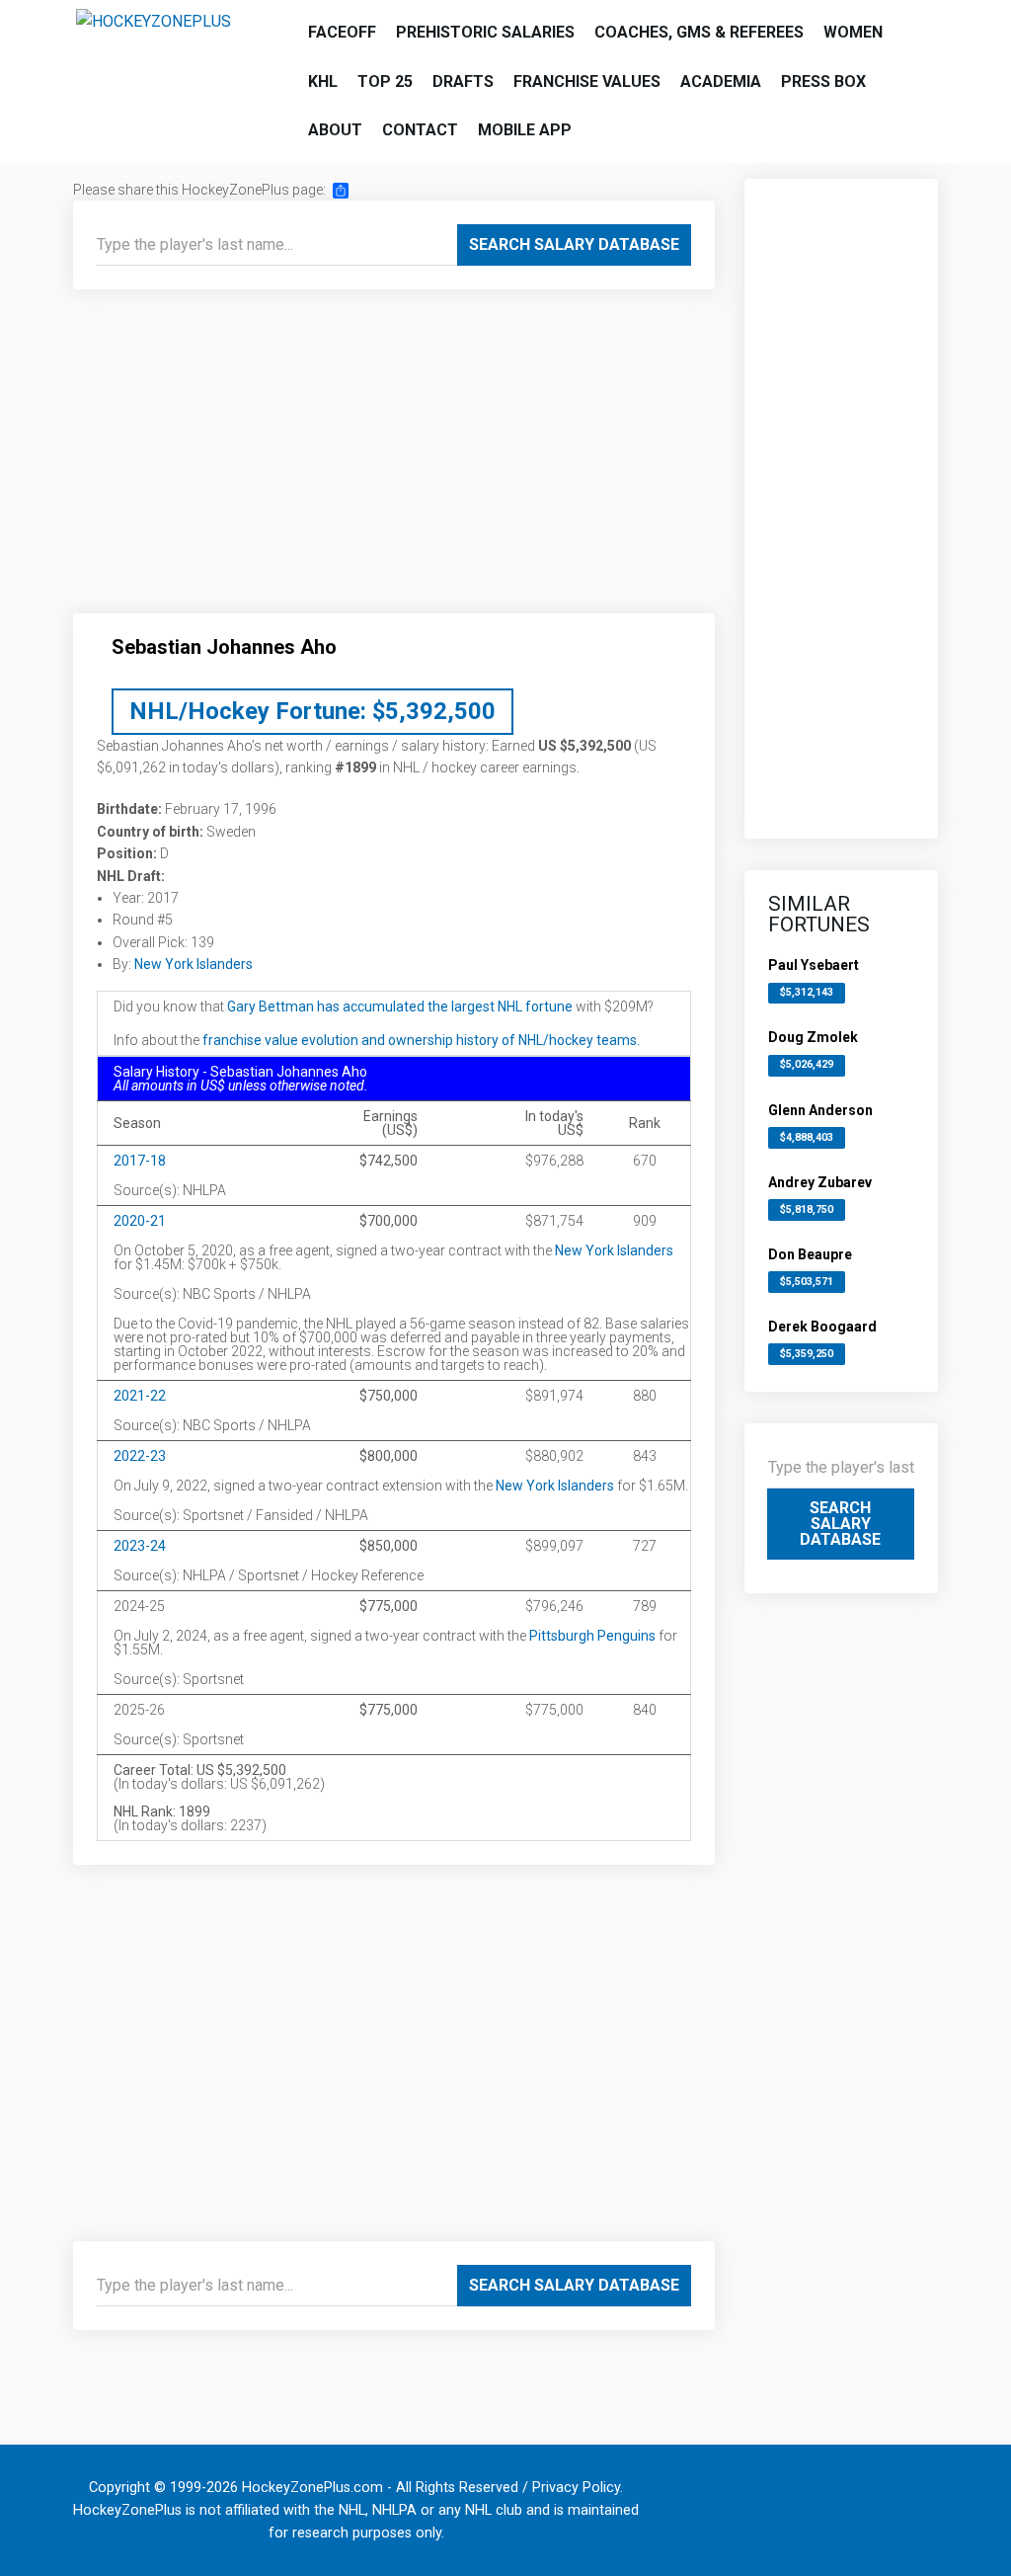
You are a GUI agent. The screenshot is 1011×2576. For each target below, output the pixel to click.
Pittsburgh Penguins (592, 1636)
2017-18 (140, 1161)
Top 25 (385, 81)
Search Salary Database (574, 244)
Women (853, 32)
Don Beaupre (810, 1254)
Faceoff (342, 32)
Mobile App (525, 130)
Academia (721, 81)
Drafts (463, 81)
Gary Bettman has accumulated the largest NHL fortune (400, 1006)
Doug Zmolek (813, 1037)
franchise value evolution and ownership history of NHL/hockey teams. (421, 1040)
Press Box (823, 81)
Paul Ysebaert (814, 965)
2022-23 (140, 1456)
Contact (420, 130)
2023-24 (140, 1546)
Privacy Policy (576, 2488)
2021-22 (140, 1396)
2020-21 (140, 1221)
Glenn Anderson (820, 1110)
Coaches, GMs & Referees (699, 32)
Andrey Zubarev (820, 1182)
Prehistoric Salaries (485, 32)
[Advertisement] (394, 459)
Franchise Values (587, 81)
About (335, 130)
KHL (323, 81)
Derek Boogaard (822, 1327)
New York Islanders (194, 964)
